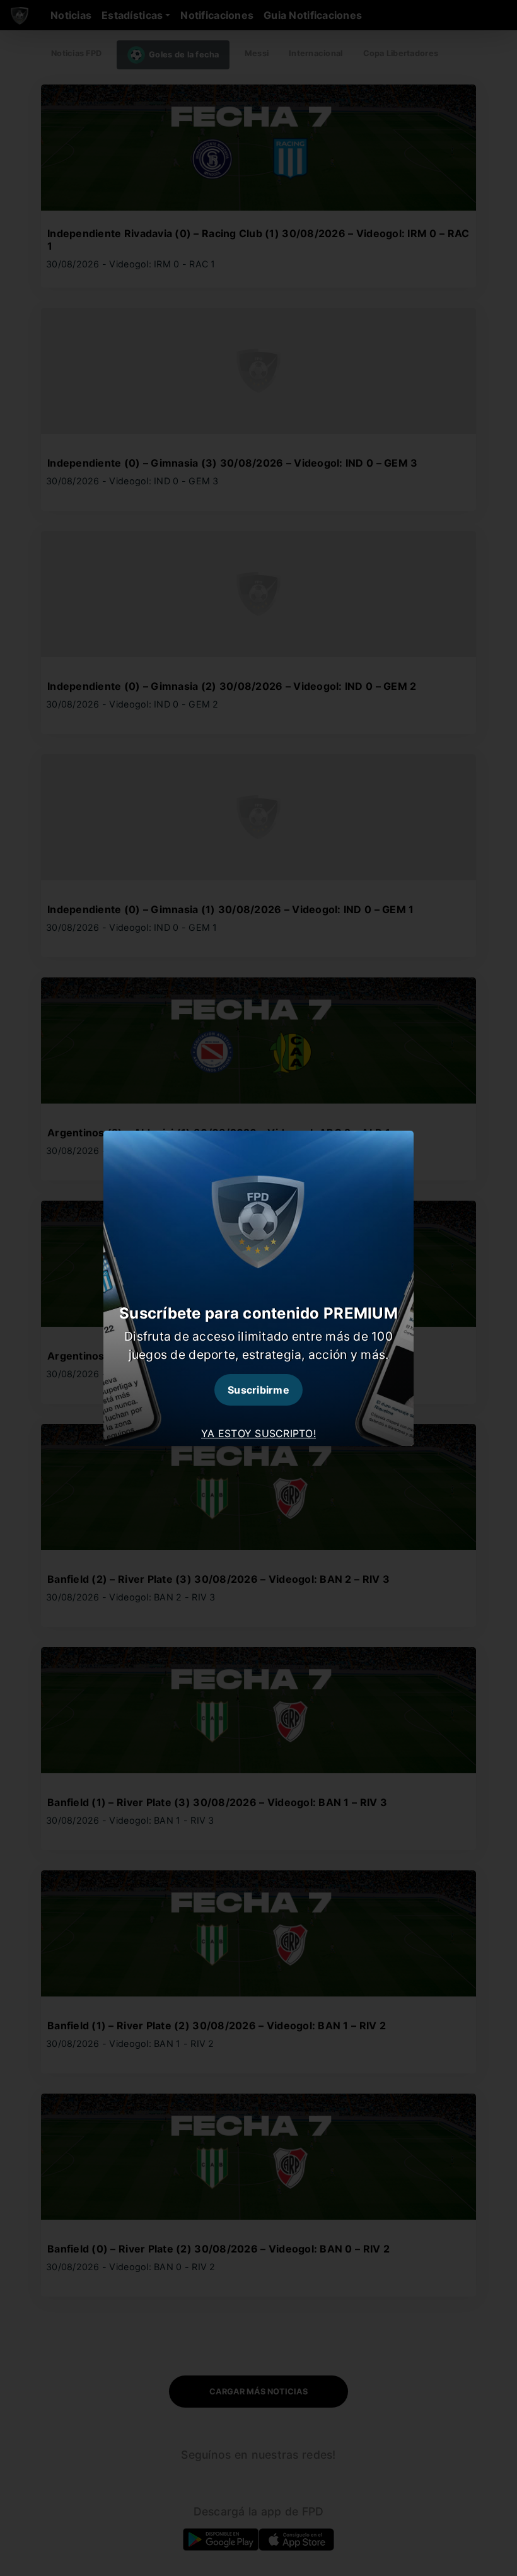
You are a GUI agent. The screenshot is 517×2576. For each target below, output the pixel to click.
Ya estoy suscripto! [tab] (258, 1433)
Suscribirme (258, 1390)
